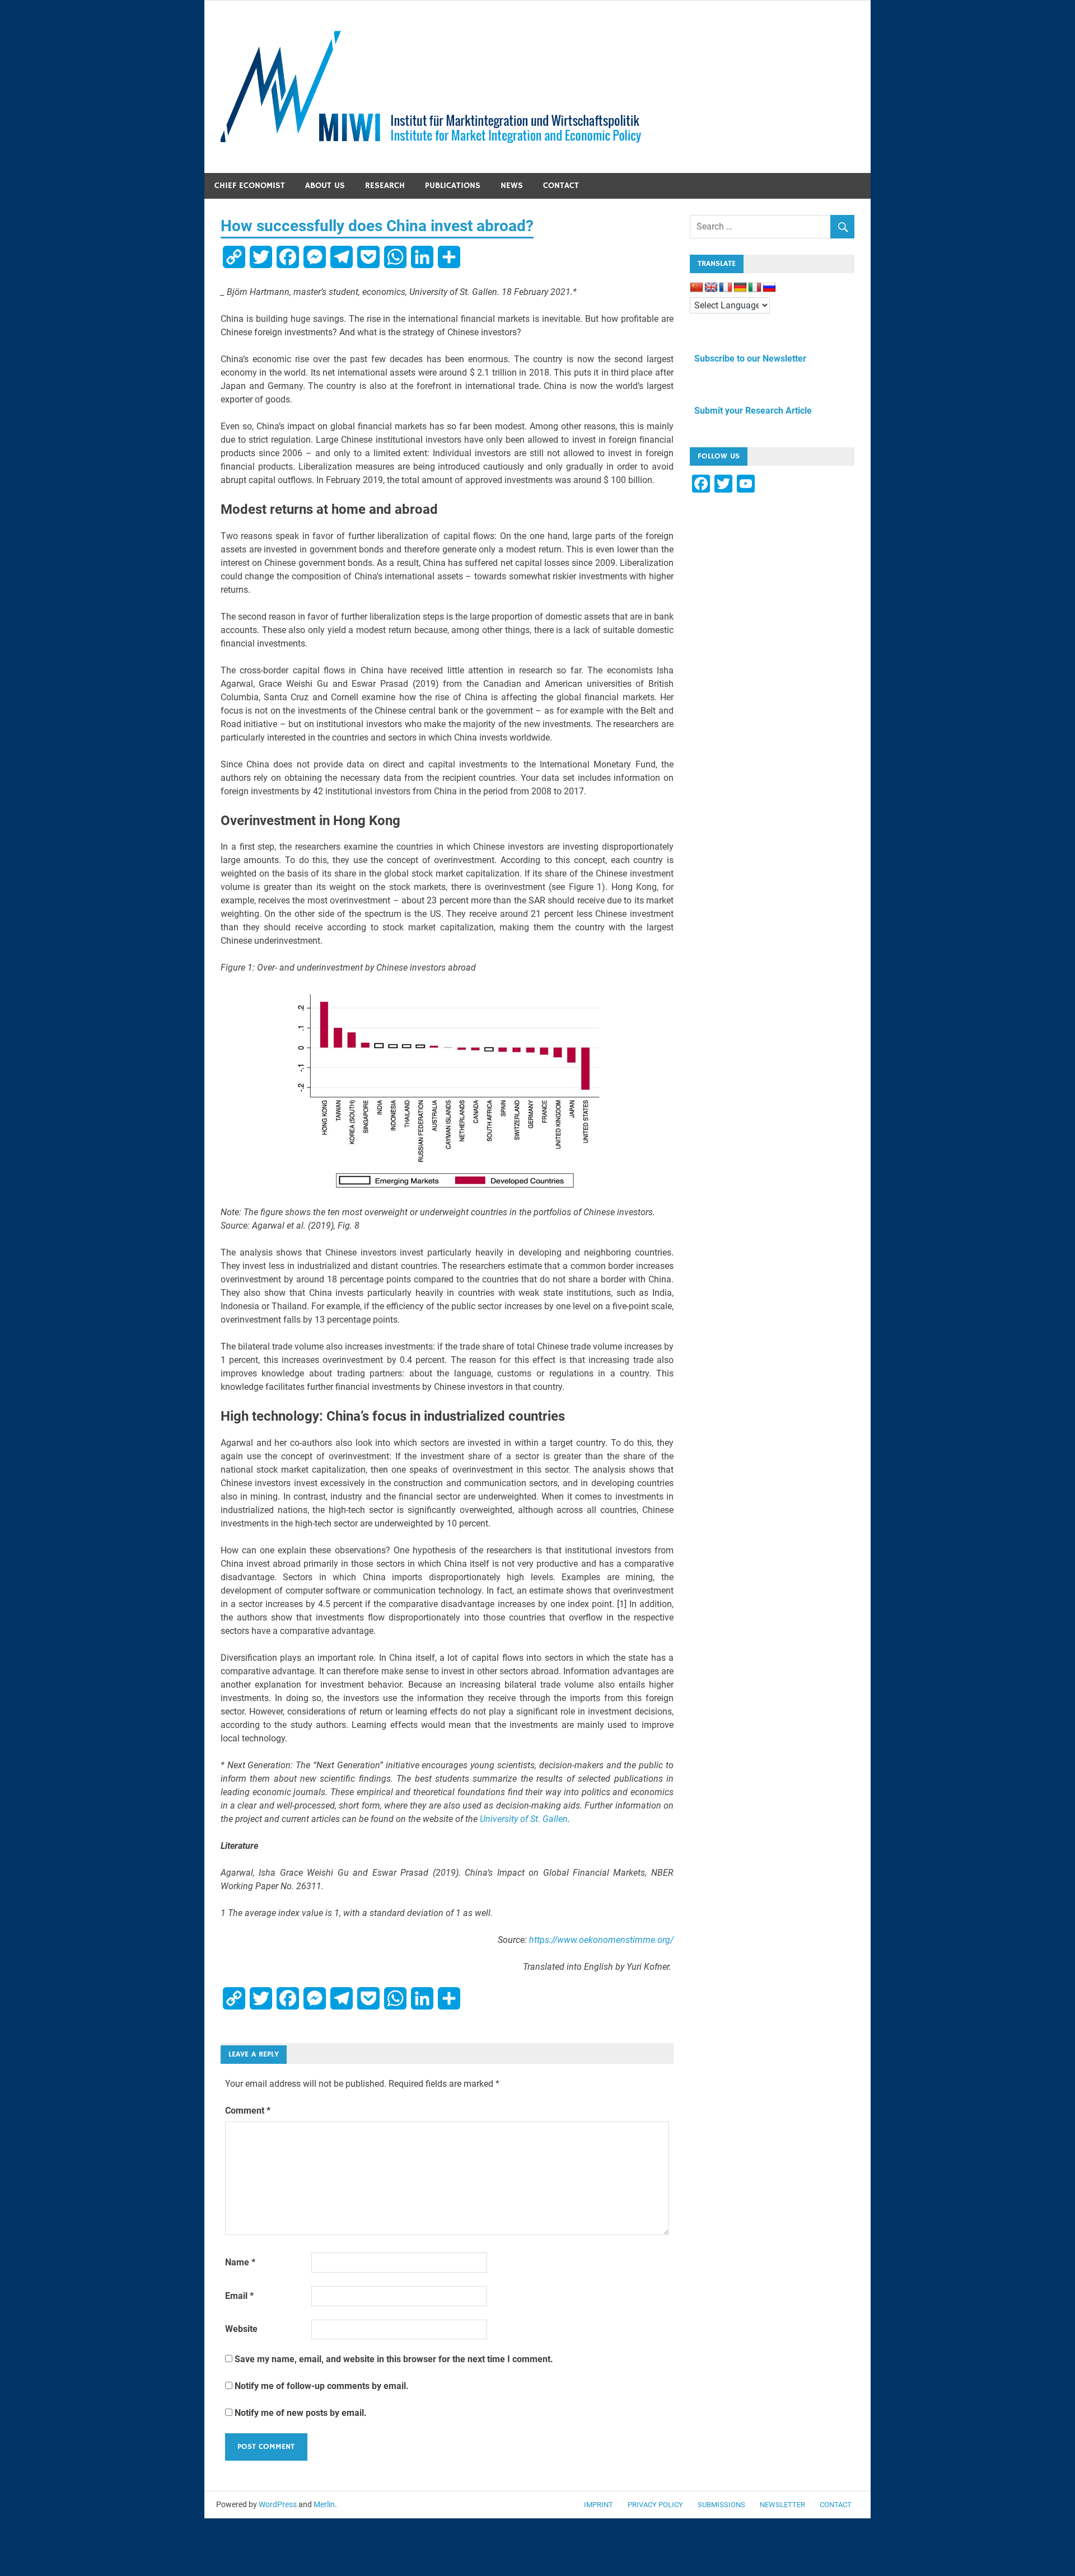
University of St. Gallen (524, 1819)
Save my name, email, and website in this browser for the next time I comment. (394, 2359)
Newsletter (782, 2505)
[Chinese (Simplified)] (697, 288)
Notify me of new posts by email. (301, 2413)
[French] (726, 288)
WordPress (278, 2504)
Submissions (721, 2505)
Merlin (324, 2504)
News (512, 186)
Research (385, 186)
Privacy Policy (655, 2505)
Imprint (599, 2505)
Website (241, 2329)
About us (325, 186)
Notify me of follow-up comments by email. (322, 2386)
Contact (561, 186)
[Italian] (755, 288)
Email (239, 2296)
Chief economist (250, 186)
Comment (248, 2111)
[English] (711, 288)
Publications (453, 186)
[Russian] (769, 288)
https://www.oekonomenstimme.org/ (601, 1940)
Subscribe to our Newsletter (748, 359)
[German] (740, 288)
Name (240, 2262)
